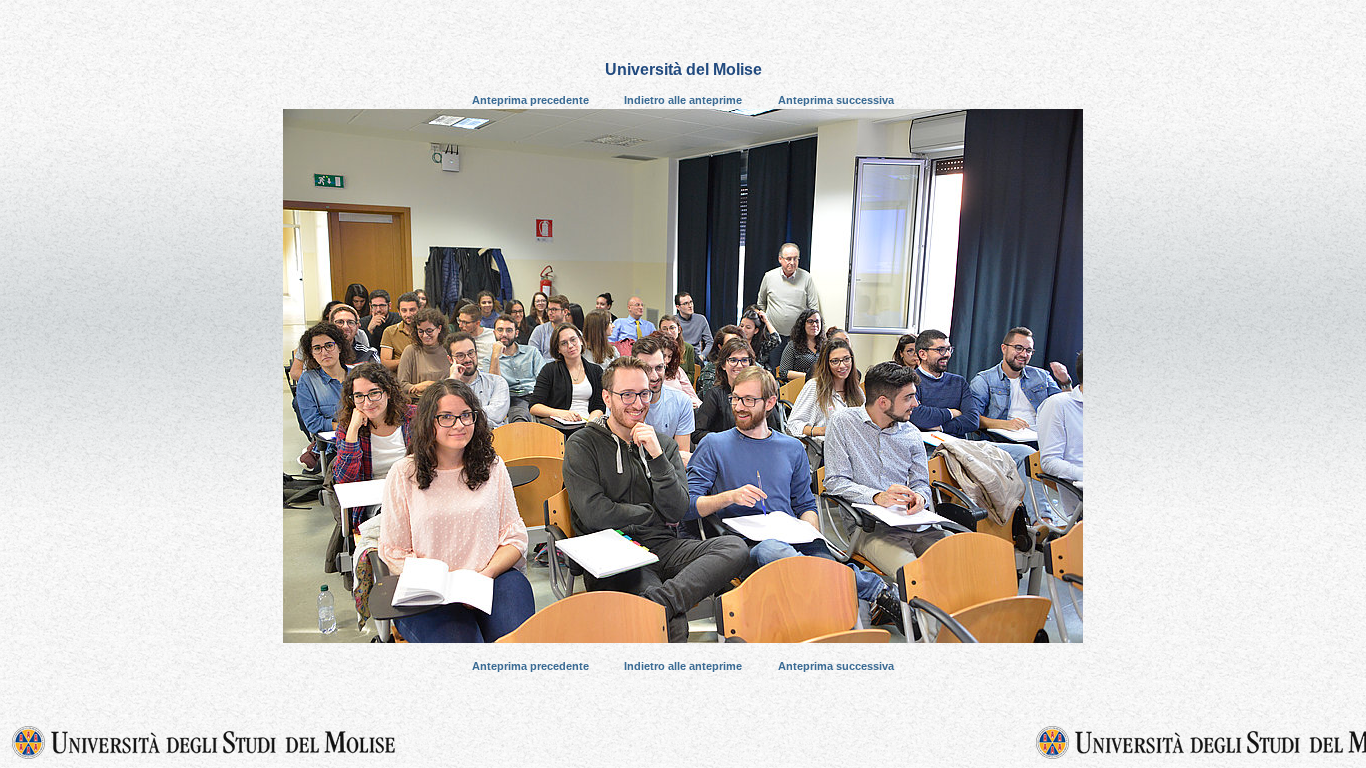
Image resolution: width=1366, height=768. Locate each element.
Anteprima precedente (530, 100)
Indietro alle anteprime (683, 100)
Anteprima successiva (836, 100)
